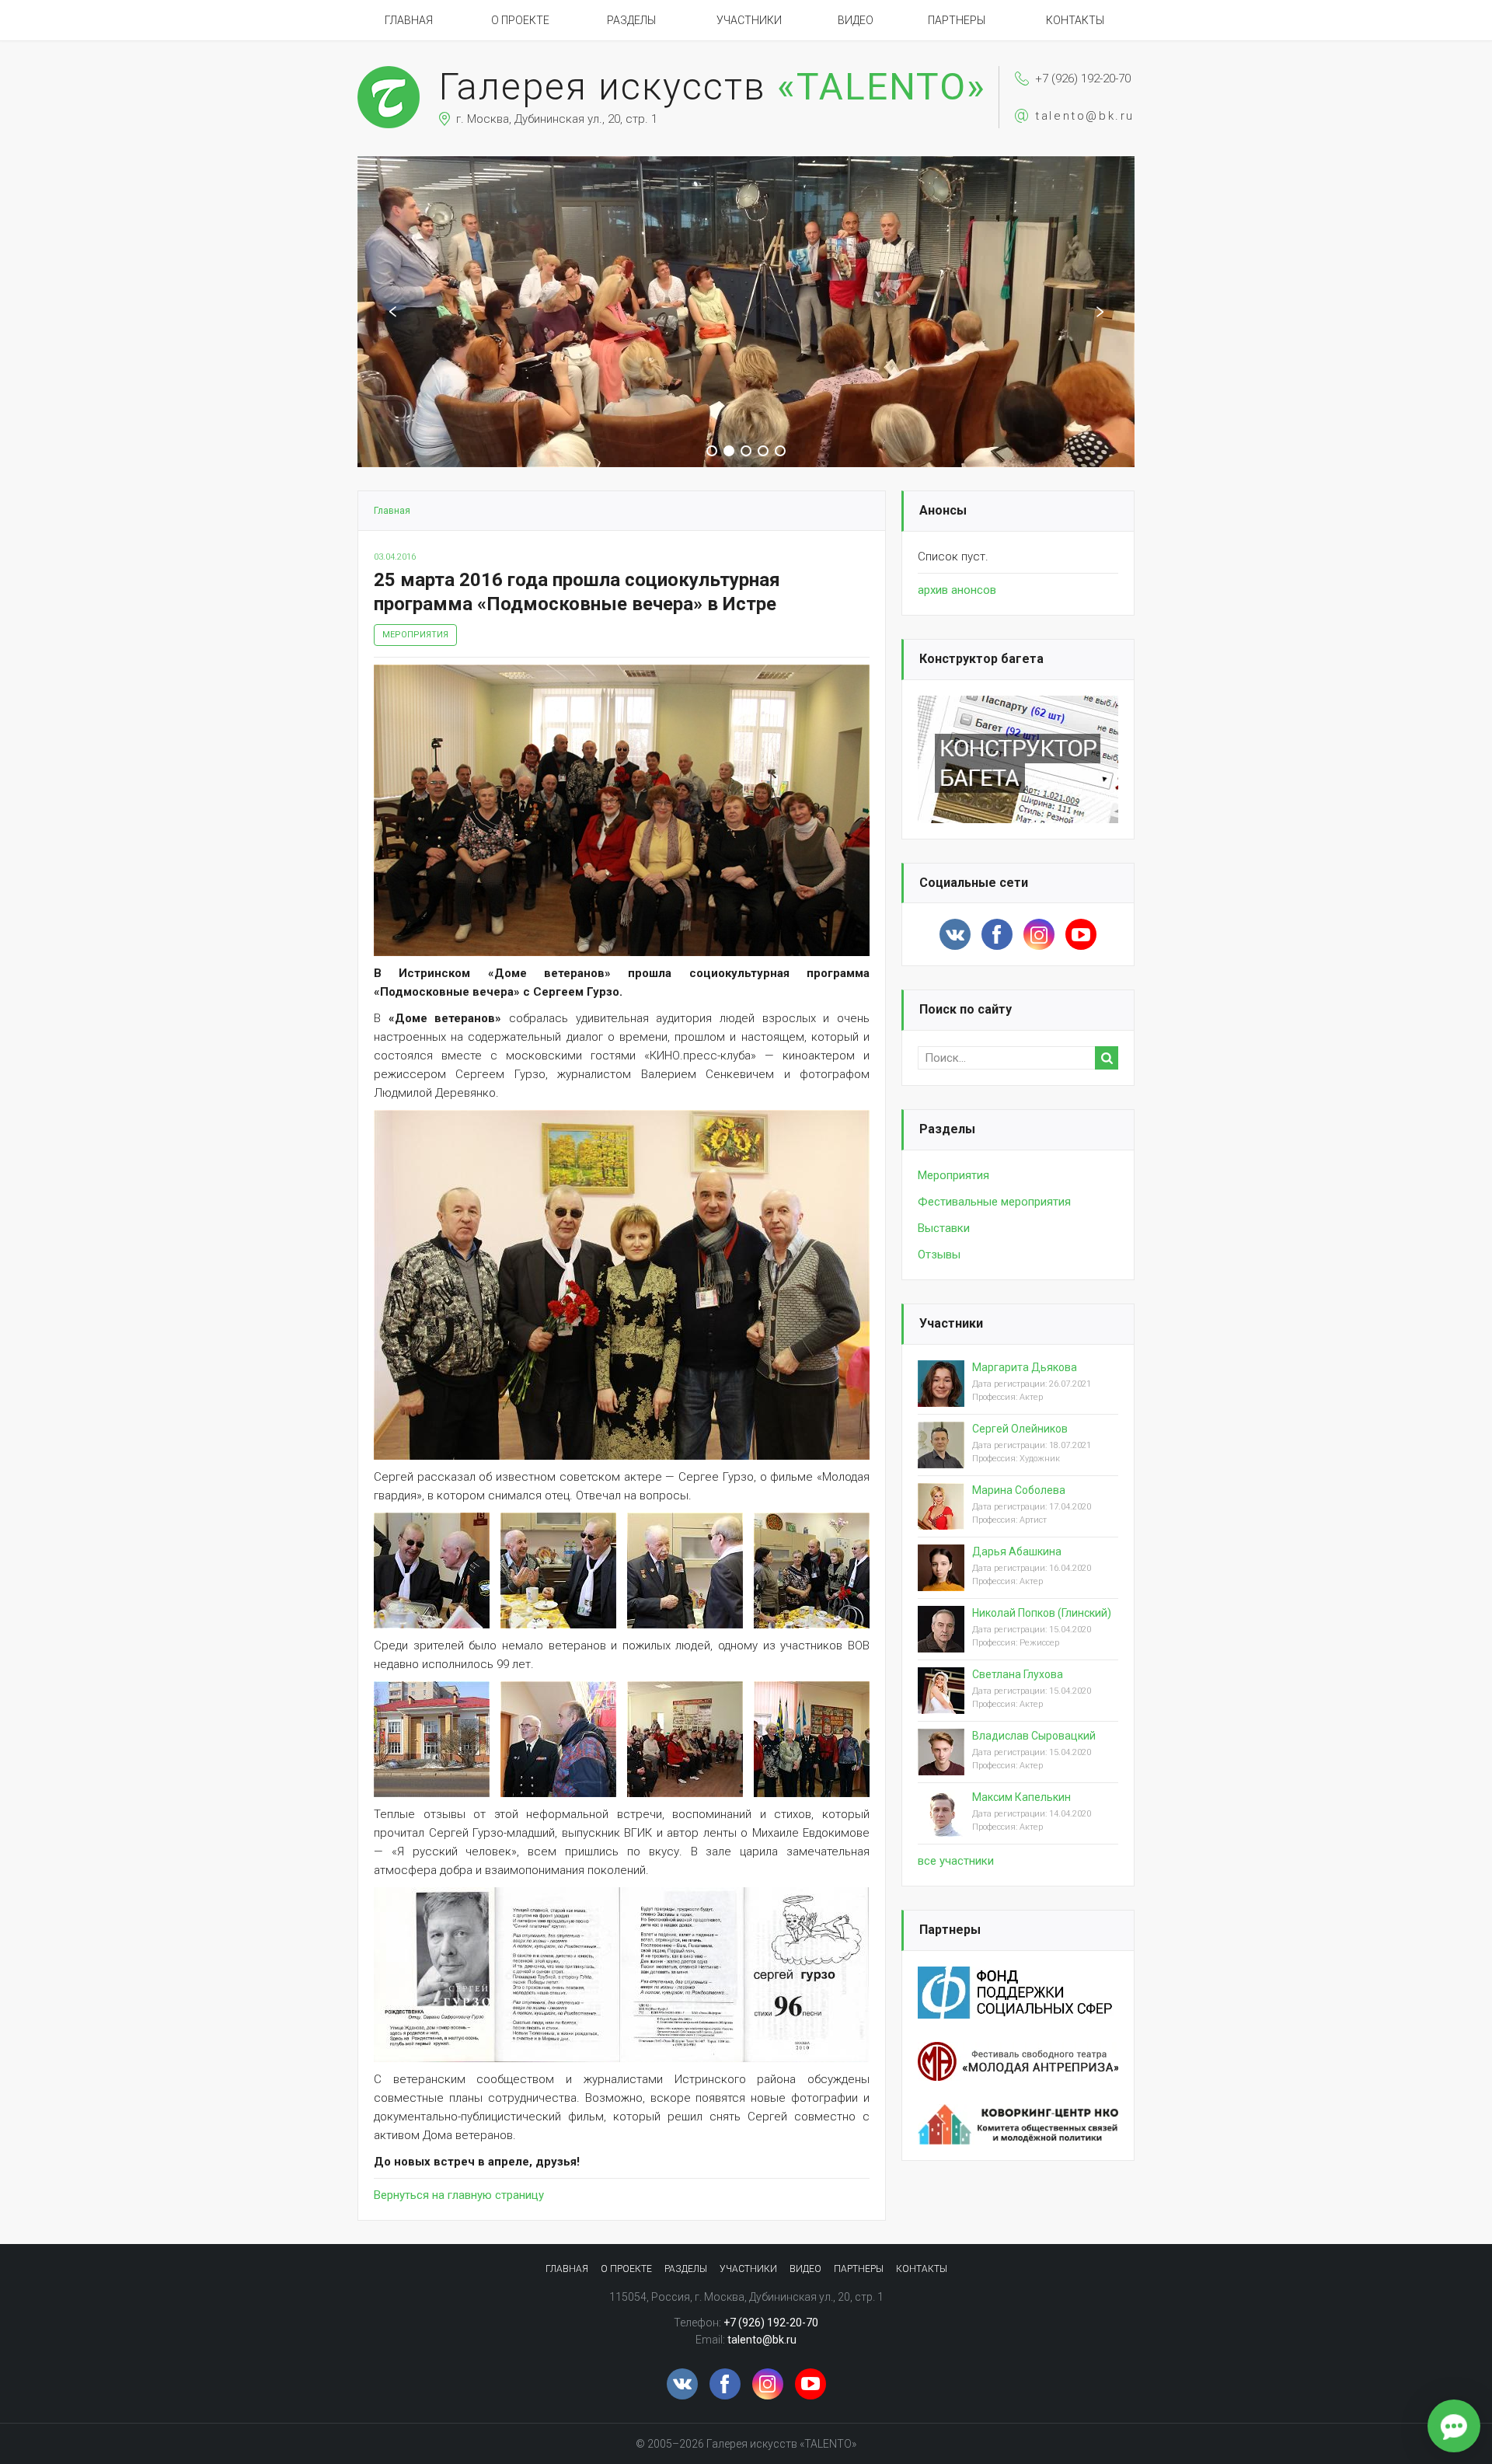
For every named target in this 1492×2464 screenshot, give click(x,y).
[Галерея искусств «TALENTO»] (389, 73)
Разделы (631, 20)
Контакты (1075, 20)
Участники (749, 20)
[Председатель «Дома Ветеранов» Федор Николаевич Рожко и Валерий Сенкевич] (558, 1739)
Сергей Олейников (1020, 1429)
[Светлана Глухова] (941, 1703)
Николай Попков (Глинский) (1042, 1613)
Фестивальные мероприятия (994, 1202)
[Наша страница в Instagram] (1039, 934)
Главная (409, 20)
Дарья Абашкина (1017, 1551)
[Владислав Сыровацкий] (941, 1764)
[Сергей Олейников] (941, 1457)
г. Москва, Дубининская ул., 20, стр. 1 (557, 119)
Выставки (944, 1228)
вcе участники (956, 1861)
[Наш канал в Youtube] (1081, 934)
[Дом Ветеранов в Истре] (432, 1739)
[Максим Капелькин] (941, 1826)
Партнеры (957, 20)
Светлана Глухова (1018, 1674)
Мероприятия (415, 635)
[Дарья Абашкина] (941, 1580)
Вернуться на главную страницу (459, 2195)
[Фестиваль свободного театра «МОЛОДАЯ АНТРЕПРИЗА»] (1018, 2051)
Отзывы (939, 1255)
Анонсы (943, 510)
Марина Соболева (1019, 1490)
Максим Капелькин (1021, 1797)
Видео (856, 20)
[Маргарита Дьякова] (941, 1396)
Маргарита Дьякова (1025, 1367)
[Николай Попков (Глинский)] (941, 1642)
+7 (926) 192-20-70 (1083, 79)
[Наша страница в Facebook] (997, 934)
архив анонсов (957, 590)
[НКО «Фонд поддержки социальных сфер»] (1018, 1976)
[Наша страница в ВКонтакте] (955, 934)
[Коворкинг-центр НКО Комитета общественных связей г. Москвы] (1018, 2113)
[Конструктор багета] (1018, 705)
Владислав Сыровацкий (1034, 1736)
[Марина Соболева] (941, 1519)
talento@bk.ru (1085, 116)
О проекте (520, 20)
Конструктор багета (981, 659)
